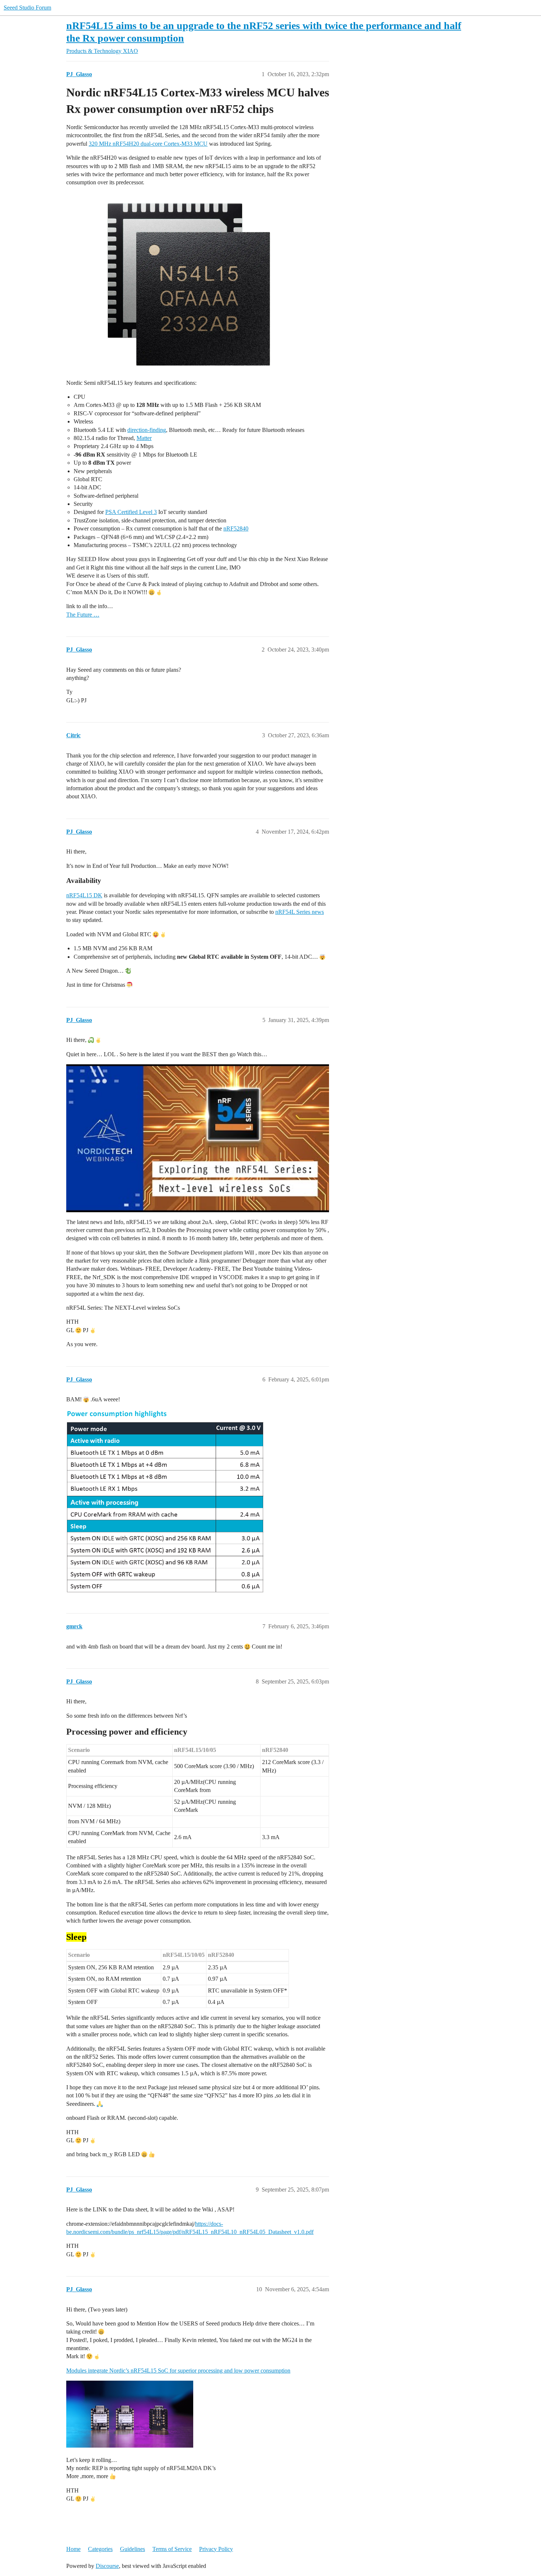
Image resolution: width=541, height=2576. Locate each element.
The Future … (83, 615)
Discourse (107, 2566)
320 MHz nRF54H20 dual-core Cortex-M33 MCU (148, 144)
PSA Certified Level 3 (131, 512)
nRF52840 (236, 528)
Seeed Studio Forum (27, 8)
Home (73, 2549)
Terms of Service (172, 2549)
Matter (144, 438)
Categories (100, 2549)
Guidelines (132, 2549)
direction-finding (147, 430)
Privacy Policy (216, 2549)
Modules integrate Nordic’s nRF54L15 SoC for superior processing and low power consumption (178, 2371)
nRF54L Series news (300, 912)
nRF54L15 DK (84, 895)
